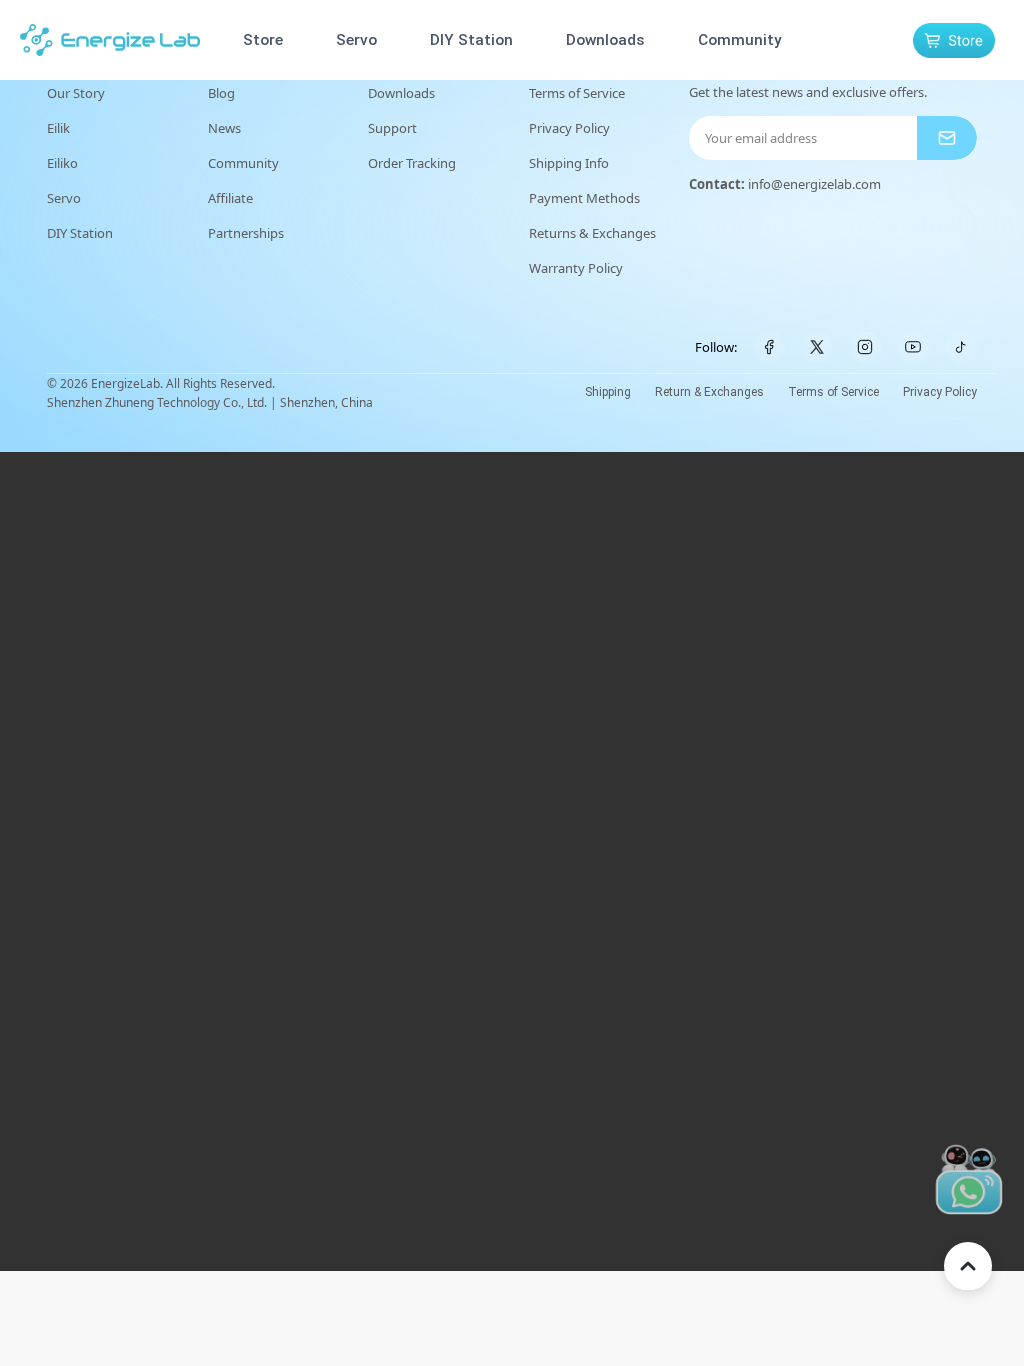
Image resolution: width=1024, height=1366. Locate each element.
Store (263, 40)
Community (740, 40)
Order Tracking (412, 163)
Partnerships (246, 233)
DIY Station (471, 40)
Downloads (605, 40)
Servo (356, 40)
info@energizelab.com (814, 184)
